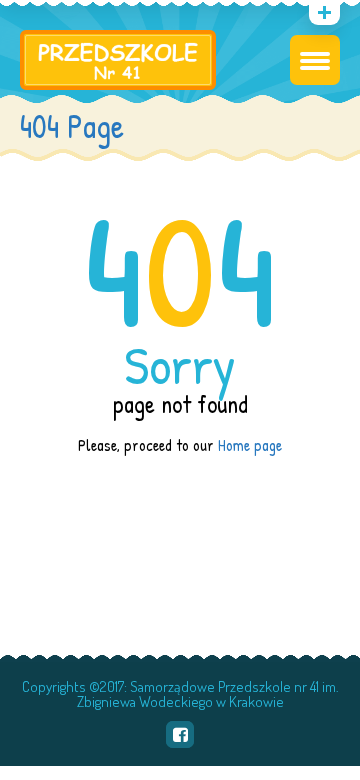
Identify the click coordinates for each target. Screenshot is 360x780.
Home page (250, 445)
